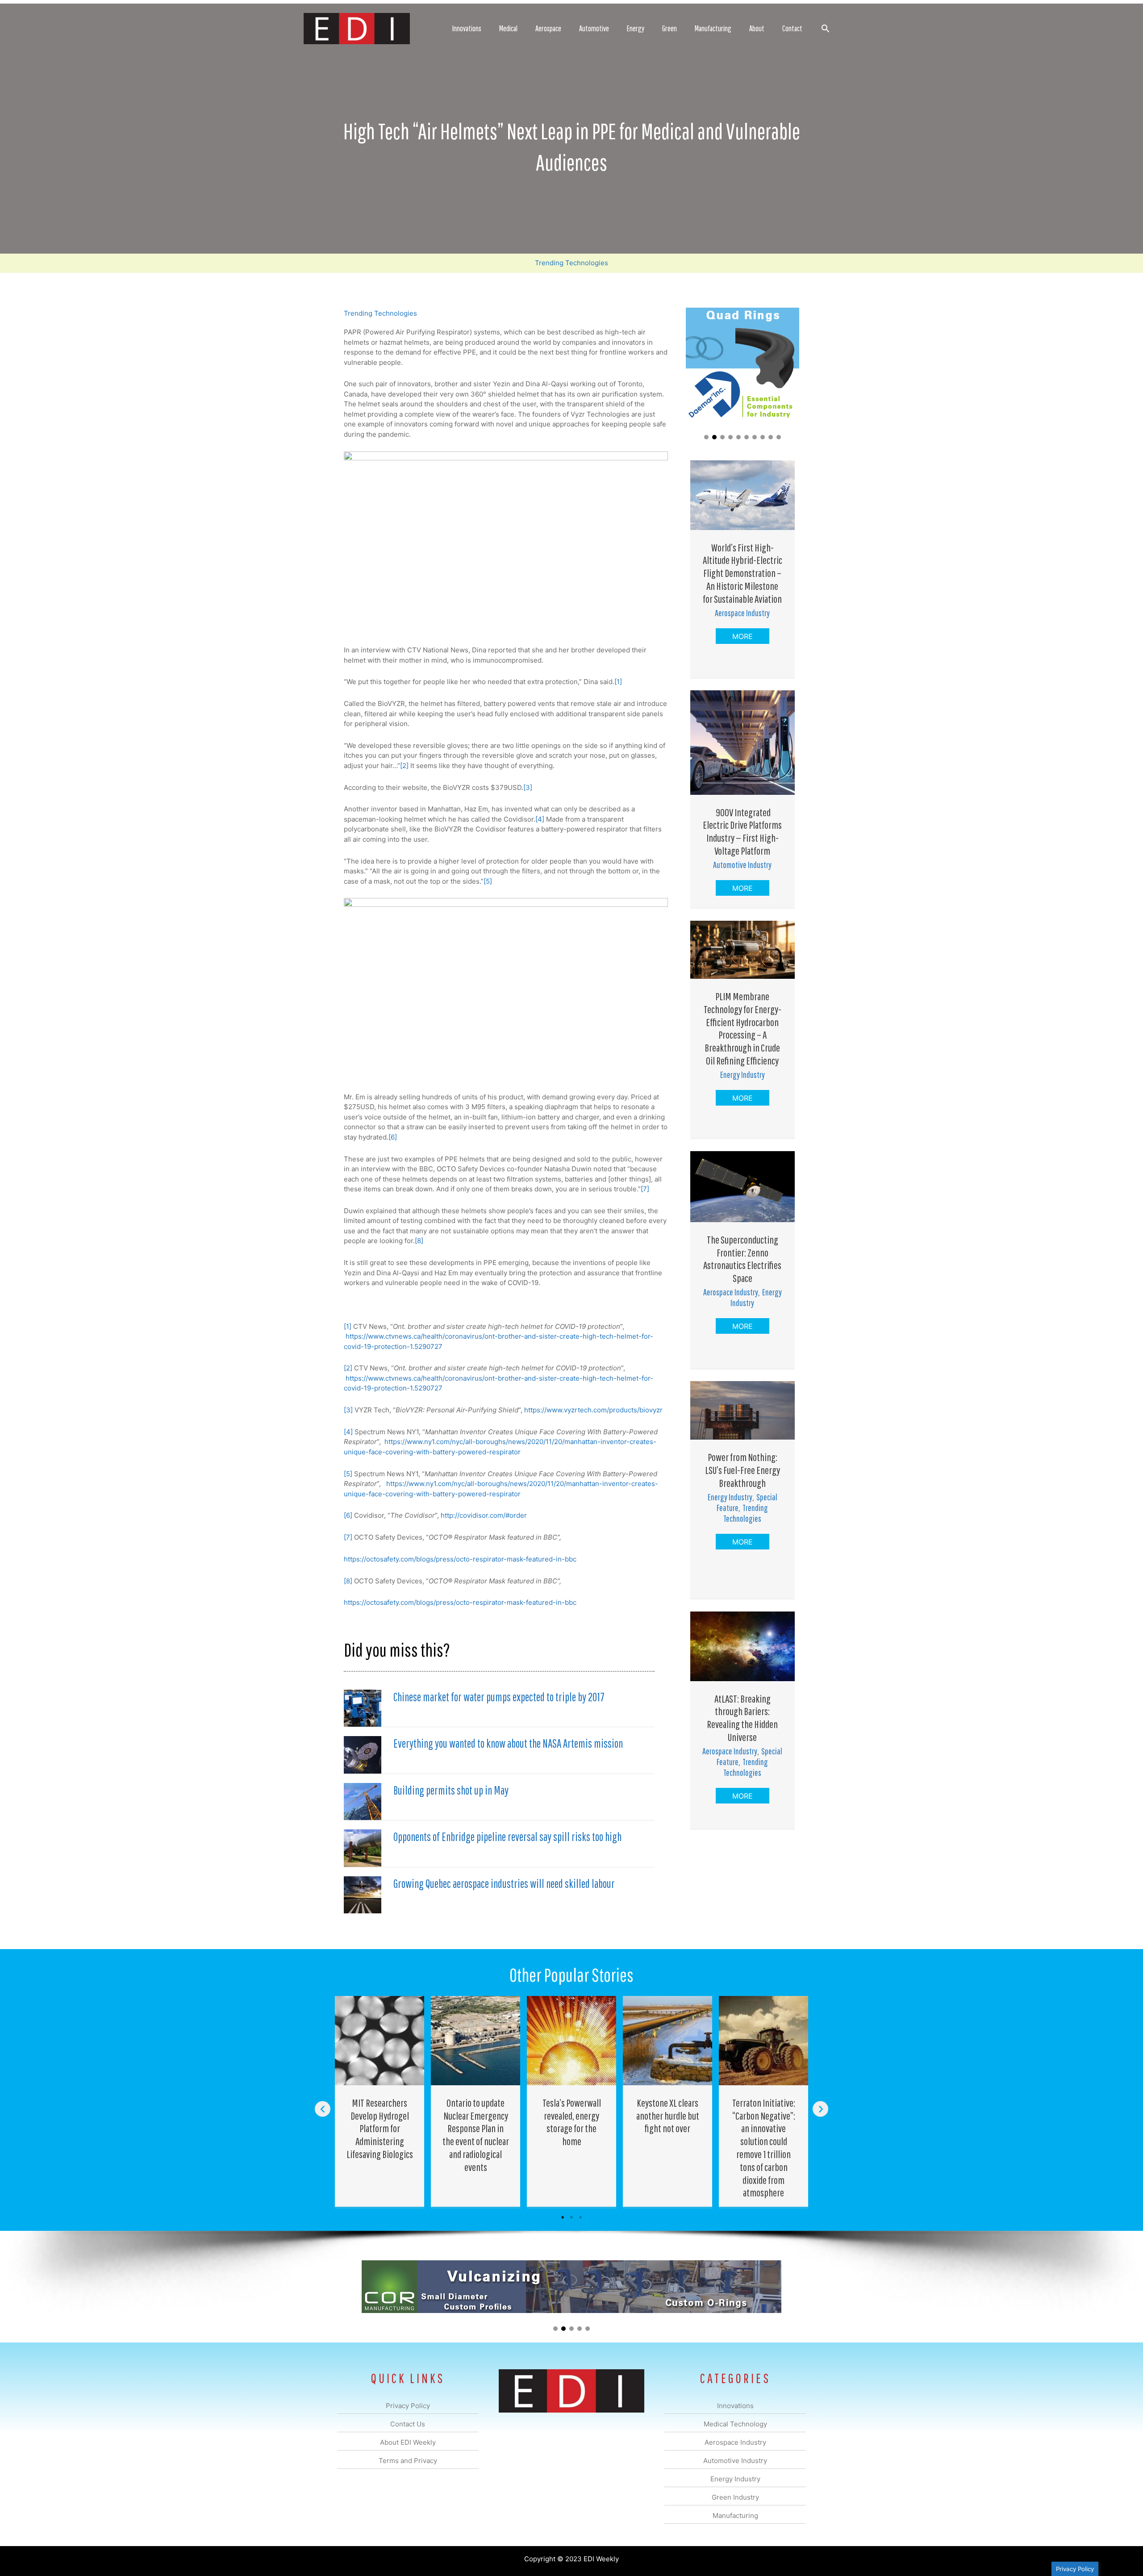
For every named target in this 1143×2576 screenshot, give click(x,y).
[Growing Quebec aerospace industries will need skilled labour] (363, 1894)
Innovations (467, 28)
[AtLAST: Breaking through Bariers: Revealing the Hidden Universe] (743, 1646)
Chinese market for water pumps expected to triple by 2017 (499, 1697)
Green (670, 28)
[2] (404, 766)
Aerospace (548, 28)
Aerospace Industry (742, 613)
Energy (636, 28)
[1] (618, 682)
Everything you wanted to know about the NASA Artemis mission (508, 1743)
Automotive (594, 28)
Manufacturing (713, 28)
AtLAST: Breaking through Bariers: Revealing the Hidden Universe (742, 1718)
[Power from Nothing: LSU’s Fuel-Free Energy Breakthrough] (743, 1409)
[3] (528, 787)
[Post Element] (380, 2101)
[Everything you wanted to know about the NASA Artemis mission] (363, 1754)
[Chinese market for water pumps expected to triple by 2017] (363, 1708)
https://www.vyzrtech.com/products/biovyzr (593, 1410)
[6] (393, 1137)
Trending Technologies (571, 263)
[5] (488, 881)
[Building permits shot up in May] (363, 1801)
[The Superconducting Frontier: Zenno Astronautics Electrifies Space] (743, 1186)
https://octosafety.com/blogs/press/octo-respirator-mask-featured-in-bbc (460, 1559)
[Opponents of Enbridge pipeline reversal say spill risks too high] (363, 1847)
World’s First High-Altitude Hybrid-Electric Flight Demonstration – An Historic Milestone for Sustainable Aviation (743, 573)
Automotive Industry (742, 865)
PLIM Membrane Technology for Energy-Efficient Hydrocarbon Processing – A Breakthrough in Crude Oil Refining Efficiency (743, 1028)
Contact (792, 28)
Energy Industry (743, 1075)
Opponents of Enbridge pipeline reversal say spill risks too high (507, 1837)
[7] (645, 1189)
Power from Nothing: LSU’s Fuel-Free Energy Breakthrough (743, 1470)
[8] (419, 1241)
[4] (540, 819)
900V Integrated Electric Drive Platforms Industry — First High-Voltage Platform (742, 831)
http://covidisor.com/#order (484, 1515)
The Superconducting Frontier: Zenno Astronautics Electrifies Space (742, 1259)
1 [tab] (563, 2217)
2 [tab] (571, 2217)
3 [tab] (580, 2217)
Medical (508, 28)
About (757, 28)
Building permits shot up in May (451, 1790)
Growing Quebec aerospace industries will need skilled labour (504, 1883)
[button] (825, 28)
